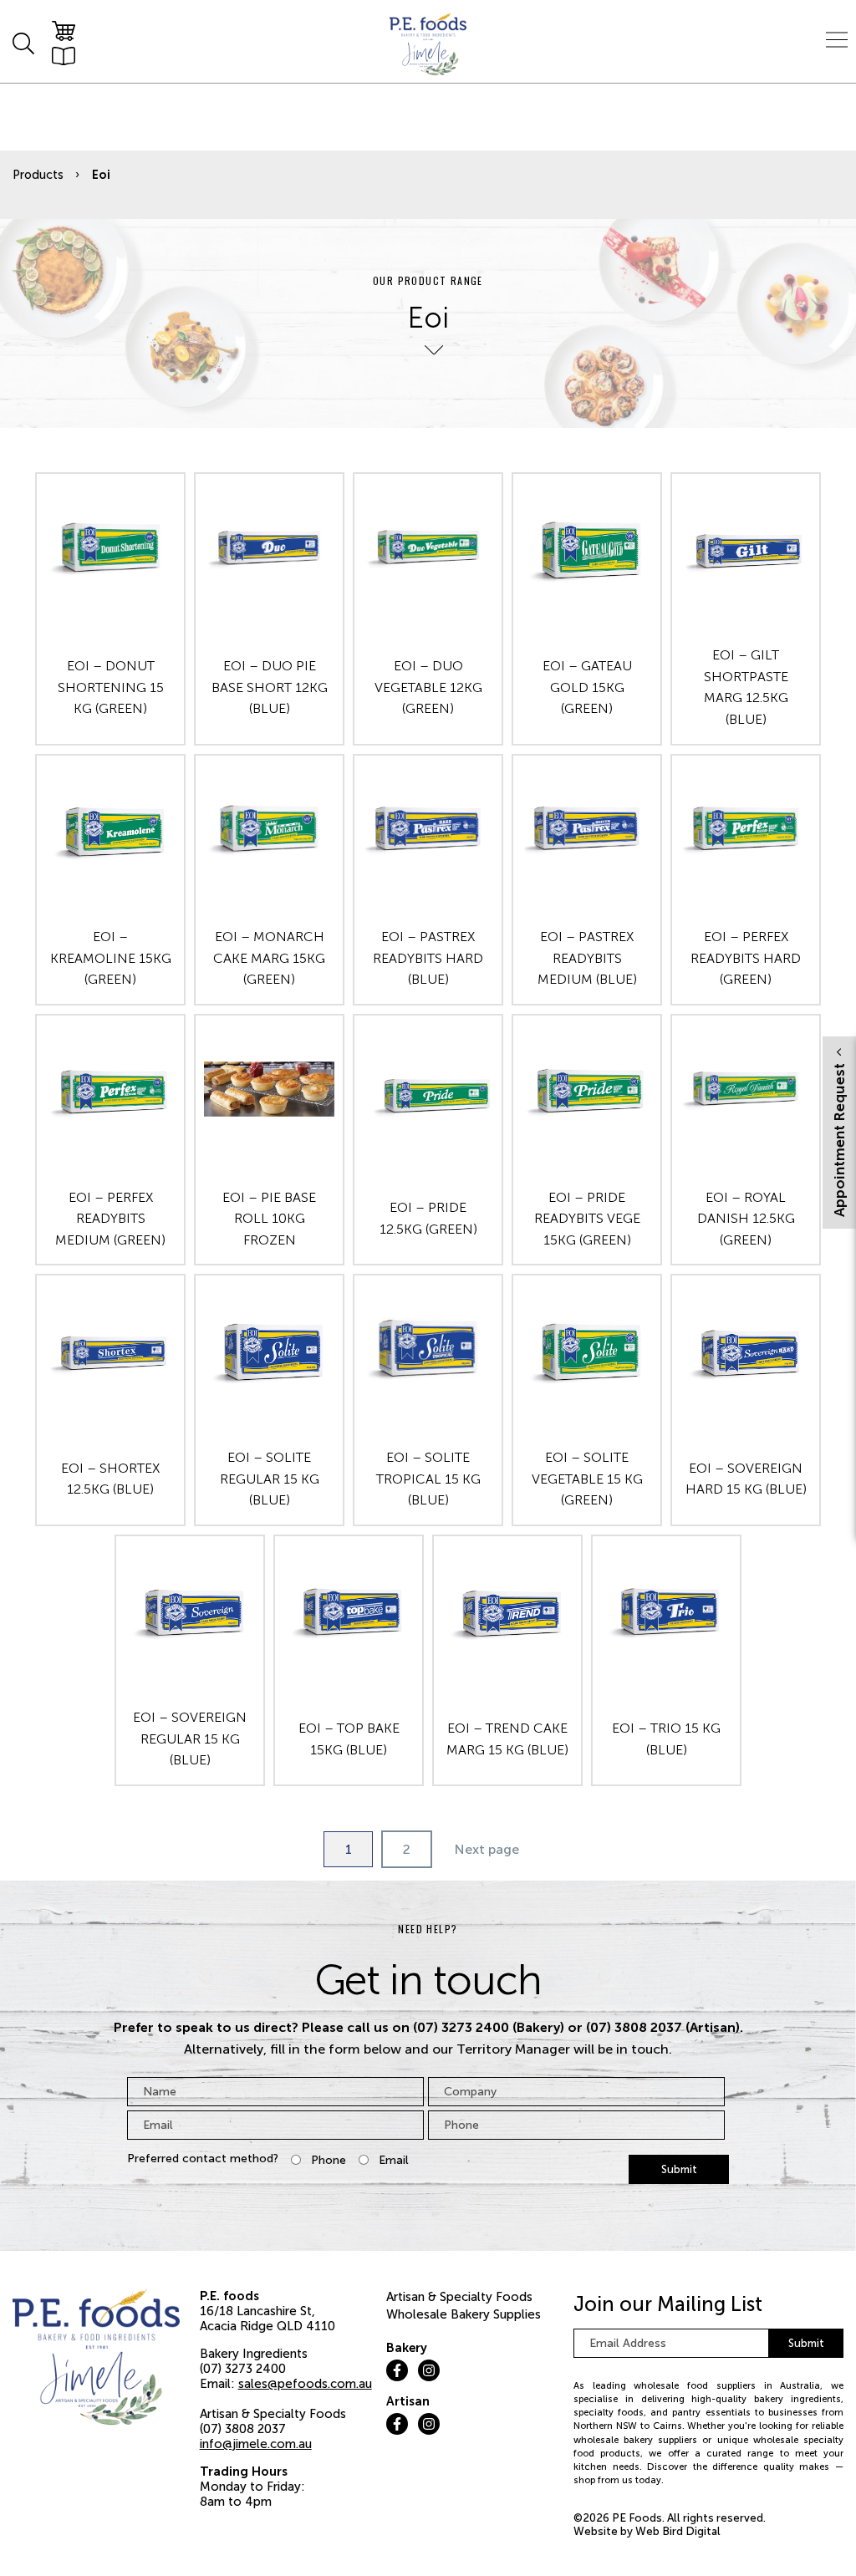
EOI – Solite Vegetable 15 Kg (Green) (587, 1479)
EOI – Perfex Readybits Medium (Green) (110, 1219)
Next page (487, 1849)
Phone (329, 2160)
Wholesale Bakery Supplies (464, 2314)
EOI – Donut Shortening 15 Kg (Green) (111, 687)
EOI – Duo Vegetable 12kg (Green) (428, 687)
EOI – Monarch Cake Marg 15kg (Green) (269, 958)
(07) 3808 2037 (243, 2429)
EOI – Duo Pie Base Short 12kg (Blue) (270, 687)
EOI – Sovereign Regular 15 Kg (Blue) (190, 1739)
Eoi (101, 175)
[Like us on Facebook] (397, 2370)
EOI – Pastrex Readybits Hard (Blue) (428, 958)
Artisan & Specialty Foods (459, 2297)
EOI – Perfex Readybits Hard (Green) (746, 958)
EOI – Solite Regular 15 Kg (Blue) (270, 1479)
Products (38, 175)
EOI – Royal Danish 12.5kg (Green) (746, 1219)
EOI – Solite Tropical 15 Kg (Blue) (428, 1479)
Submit (679, 2169)
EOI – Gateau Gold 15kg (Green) (587, 687)
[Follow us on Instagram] (429, 2370)
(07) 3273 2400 (243, 2369)
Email (394, 2160)
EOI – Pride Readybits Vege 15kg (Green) (587, 1219)
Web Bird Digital (678, 2531)
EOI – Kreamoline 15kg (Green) (111, 958)
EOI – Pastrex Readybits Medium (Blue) (587, 958)
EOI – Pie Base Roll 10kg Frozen (269, 1219)
